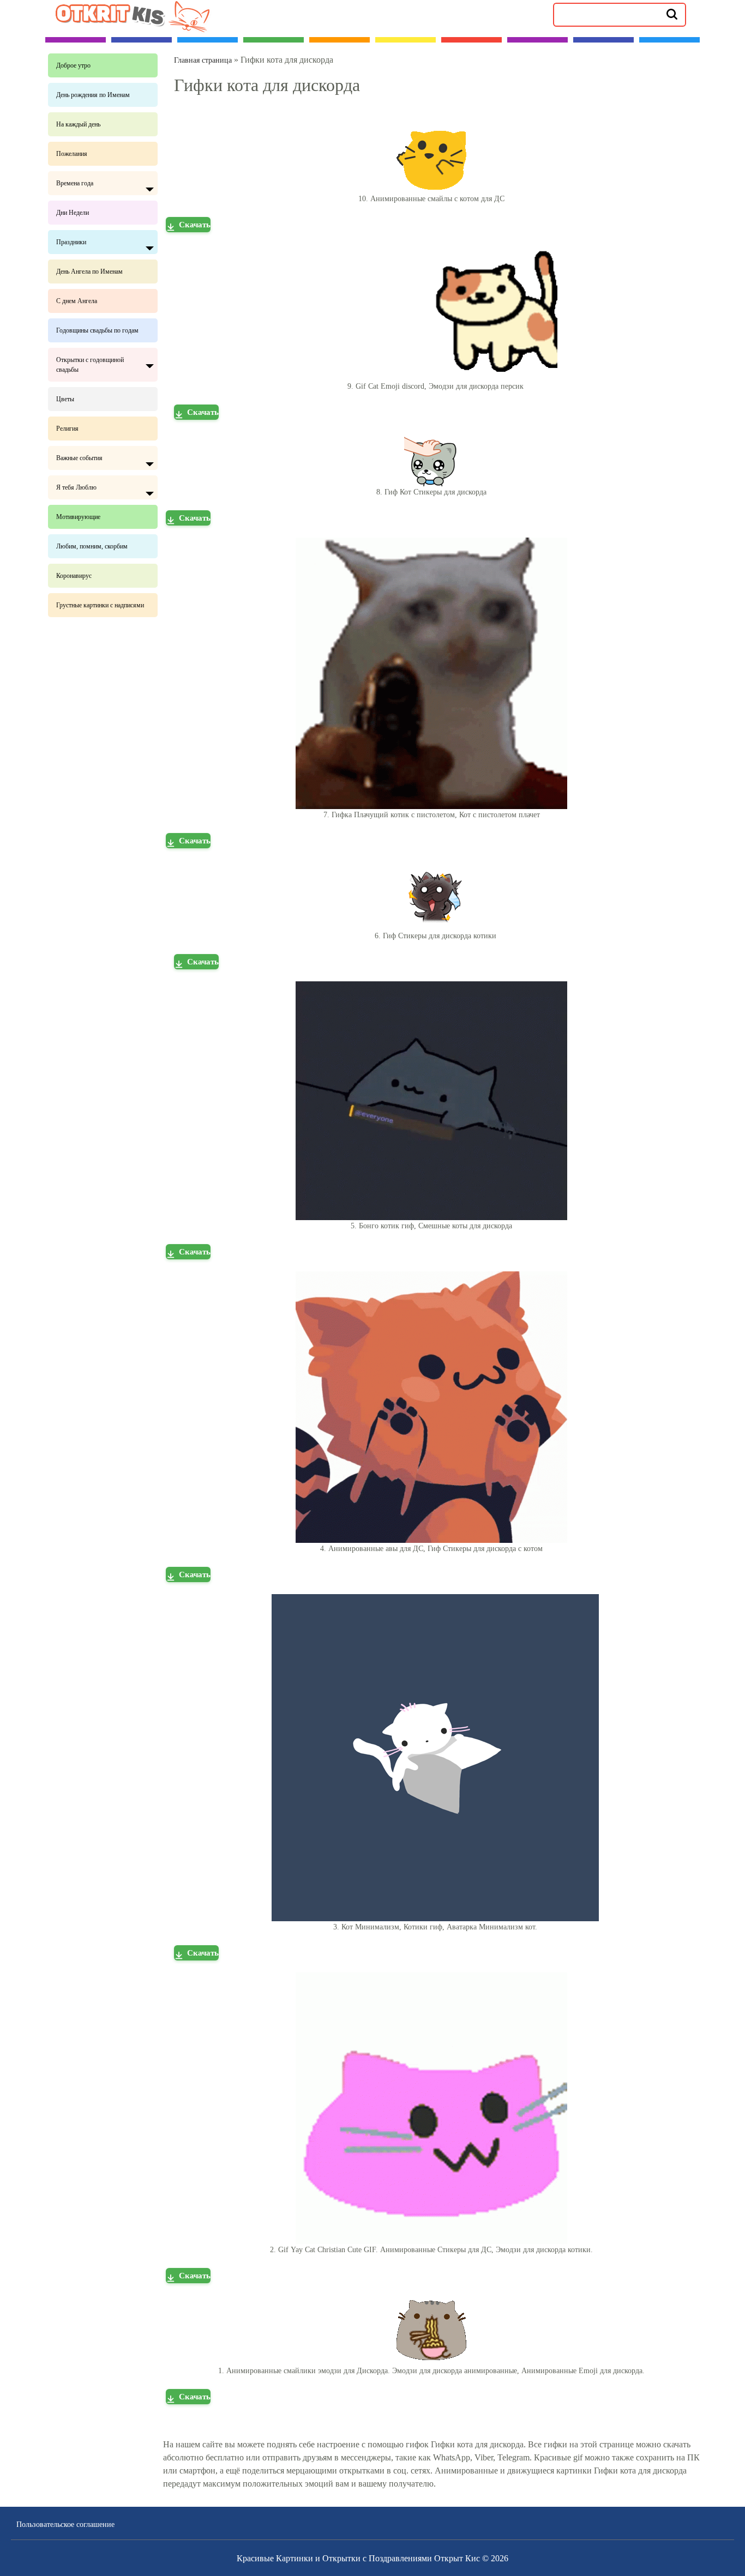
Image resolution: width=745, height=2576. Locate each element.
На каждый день (78, 124)
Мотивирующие (78, 517)
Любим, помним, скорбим (92, 546)
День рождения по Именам (93, 95)
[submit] (672, 14)
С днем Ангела (77, 301)
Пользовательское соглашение (65, 2524)
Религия (67, 429)
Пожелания (72, 154)
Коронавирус (74, 576)
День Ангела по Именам (89, 272)
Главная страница (203, 60)
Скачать (195, 225)
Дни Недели (73, 213)
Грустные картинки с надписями (100, 605)
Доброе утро (73, 65)
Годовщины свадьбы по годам (97, 330)
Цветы (65, 399)
